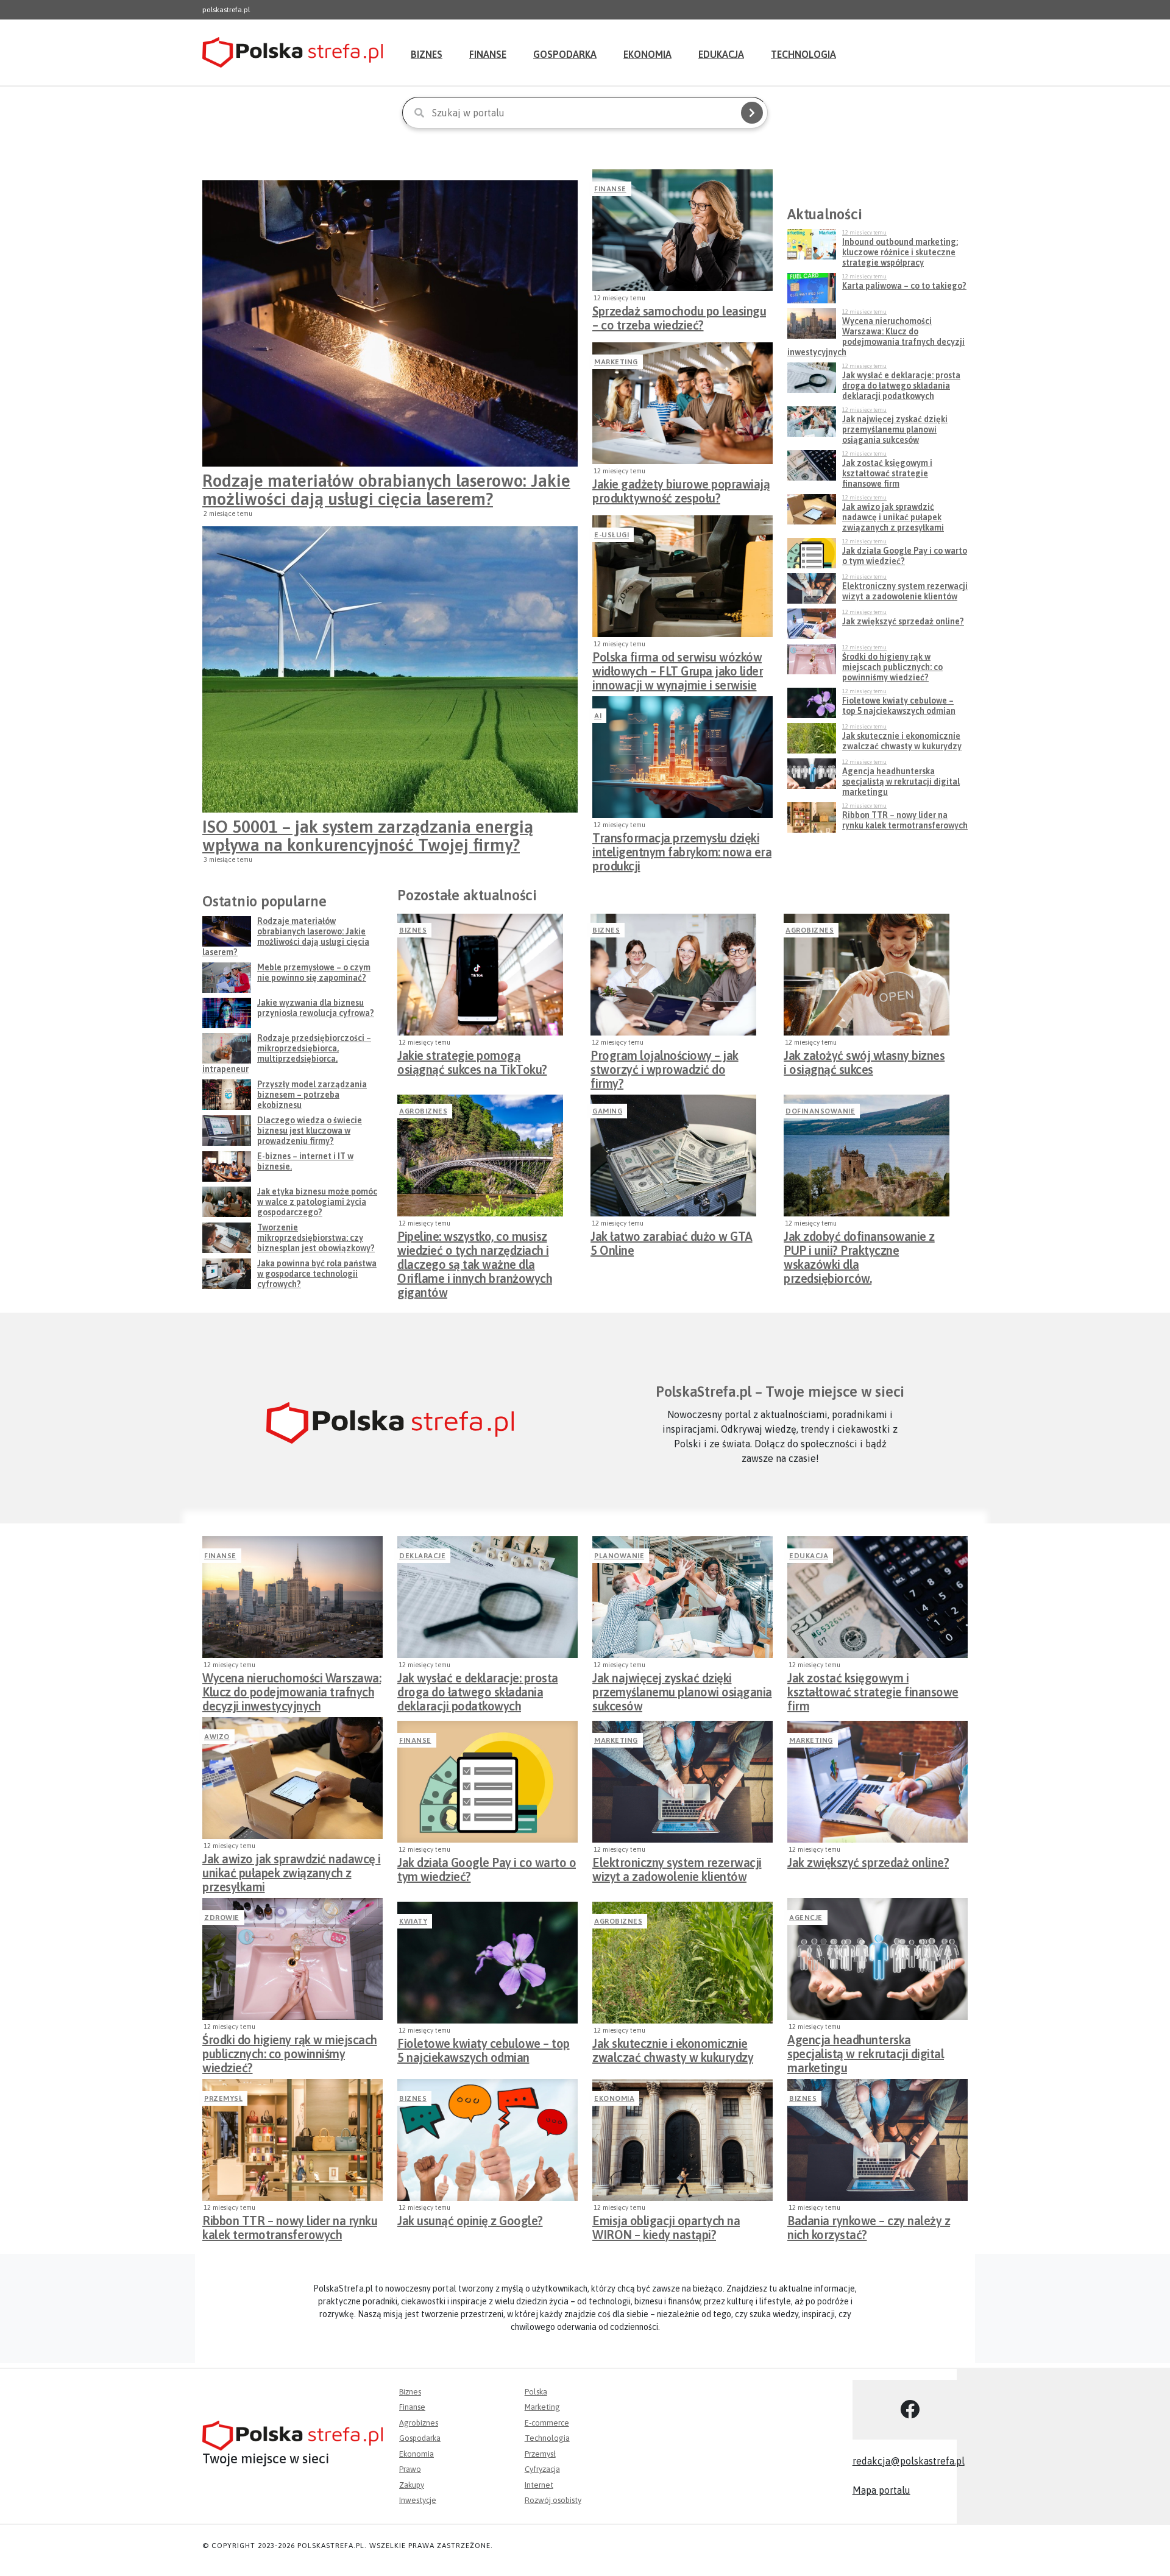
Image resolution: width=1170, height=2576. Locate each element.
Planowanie (619, 1556)
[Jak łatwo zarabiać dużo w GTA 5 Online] (673, 1156)
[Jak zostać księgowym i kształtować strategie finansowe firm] (877, 1597)
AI (598, 716)
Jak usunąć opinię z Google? (470, 2221)
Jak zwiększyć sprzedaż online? (868, 1862)
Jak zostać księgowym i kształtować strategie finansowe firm (873, 1689)
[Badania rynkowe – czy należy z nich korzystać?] (877, 2140)
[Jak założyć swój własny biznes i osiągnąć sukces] (867, 975)
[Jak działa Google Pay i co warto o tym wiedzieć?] (487, 1782)
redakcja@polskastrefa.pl (909, 2461)
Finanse (488, 54)
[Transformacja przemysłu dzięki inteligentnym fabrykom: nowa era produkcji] (682, 757)
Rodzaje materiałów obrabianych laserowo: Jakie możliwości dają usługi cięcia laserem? (386, 490)
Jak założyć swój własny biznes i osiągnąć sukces (864, 1062)
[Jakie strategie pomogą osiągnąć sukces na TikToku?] (480, 975)
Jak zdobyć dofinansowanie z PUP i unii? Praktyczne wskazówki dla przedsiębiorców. (859, 1247)
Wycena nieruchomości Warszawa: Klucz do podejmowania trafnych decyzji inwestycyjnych (292, 1689)
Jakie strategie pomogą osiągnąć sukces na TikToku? (472, 1062)
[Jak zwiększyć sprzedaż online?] (877, 1782)
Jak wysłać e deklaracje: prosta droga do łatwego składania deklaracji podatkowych (478, 1689)
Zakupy (412, 2485)
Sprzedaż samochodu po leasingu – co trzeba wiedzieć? (679, 318)
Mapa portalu (881, 2490)
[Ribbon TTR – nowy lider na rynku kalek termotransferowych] (292, 2140)
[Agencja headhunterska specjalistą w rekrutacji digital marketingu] (877, 1959)
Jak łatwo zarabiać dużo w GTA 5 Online (672, 1243)
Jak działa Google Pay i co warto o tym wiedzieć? (487, 1869)
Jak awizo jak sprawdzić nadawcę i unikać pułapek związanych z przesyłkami (292, 1869)
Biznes (427, 54)
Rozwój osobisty (553, 2500)
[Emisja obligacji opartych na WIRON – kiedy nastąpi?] (682, 2140)
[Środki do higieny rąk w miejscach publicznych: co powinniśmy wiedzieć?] (292, 1959)
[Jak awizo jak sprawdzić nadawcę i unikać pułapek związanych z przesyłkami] (292, 1778)
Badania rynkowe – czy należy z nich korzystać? (869, 2228)
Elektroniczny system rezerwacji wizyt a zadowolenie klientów (677, 1869)
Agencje (806, 1918)
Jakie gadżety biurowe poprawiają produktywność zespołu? (681, 491)
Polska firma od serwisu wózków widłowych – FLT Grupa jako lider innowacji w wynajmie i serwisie (678, 668)
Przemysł (223, 2098)
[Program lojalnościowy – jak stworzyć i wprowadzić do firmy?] (673, 975)
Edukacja (721, 54)
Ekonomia (647, 54)
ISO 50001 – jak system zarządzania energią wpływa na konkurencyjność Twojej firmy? (368, 836)
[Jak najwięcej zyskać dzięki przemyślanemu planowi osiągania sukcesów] (682, 1597)
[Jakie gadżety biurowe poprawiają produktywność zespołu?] (682, 403)
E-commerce (547, 2423)
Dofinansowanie (820, 1111)
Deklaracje (422, 1556)
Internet (539, 2485)
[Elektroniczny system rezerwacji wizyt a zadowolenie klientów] (682, 1782)
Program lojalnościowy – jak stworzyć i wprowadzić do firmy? (665, 1066)
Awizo (217, 1737)
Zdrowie (222, 1918)
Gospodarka (565, 54)
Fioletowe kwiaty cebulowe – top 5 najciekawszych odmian (484, 2050)
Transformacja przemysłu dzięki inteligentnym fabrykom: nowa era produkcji (682, 849)
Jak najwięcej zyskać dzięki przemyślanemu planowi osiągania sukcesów (682, 1689)
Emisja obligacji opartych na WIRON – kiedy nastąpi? (666, 2228)
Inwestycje (418, 2500)
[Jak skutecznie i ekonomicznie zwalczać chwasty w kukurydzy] (682, 1963)
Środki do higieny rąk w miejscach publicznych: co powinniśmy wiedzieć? (290, 2050)
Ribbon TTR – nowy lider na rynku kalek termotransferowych (290, 2228)
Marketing (616, 362)
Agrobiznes (810, 930)
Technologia (803, 54)
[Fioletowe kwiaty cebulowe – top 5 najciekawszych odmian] (487, 1963)
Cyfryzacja (542, 2469)
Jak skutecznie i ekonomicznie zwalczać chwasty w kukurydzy (673, 2050)
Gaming (607, 1111)
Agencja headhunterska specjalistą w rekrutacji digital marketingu (866, 2050)
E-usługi (612, 535)
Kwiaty (413, 1921)
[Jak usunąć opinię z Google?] (487, 2140)
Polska (536, 2392)
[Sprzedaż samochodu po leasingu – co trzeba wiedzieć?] (682, 230)
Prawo (410, 2469)
